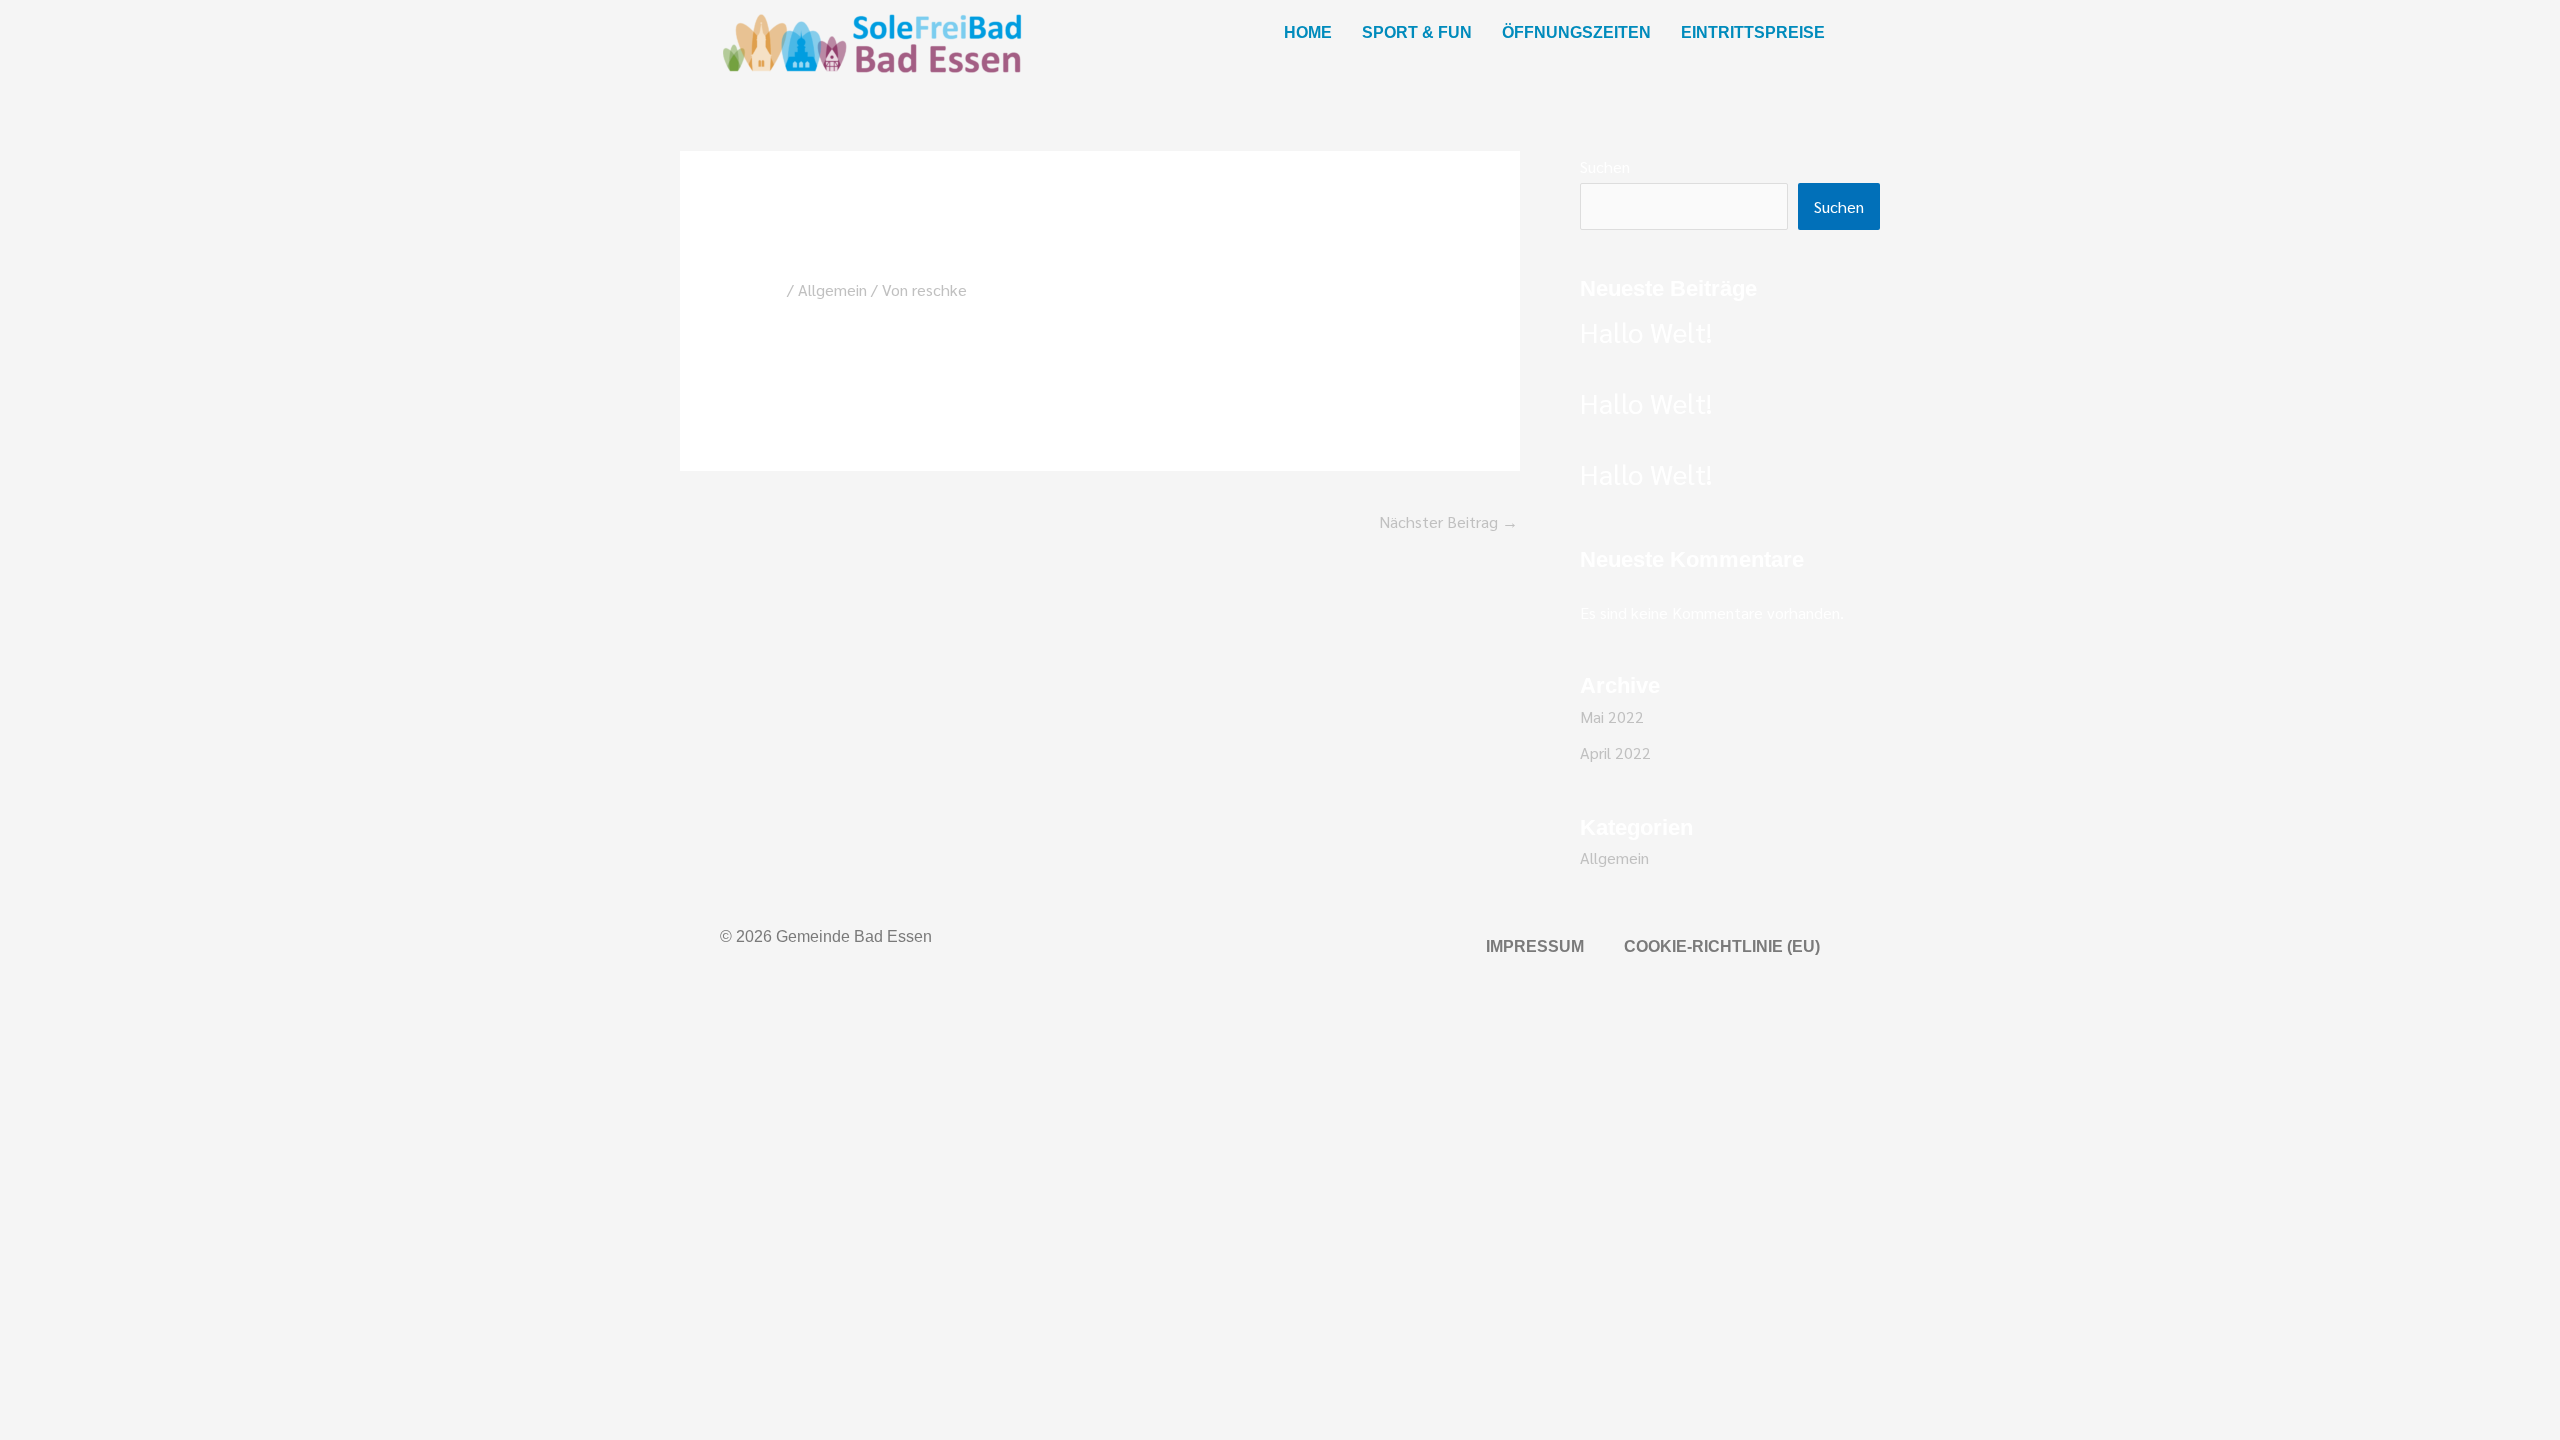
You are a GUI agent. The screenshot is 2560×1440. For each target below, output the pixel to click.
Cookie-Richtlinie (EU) (1722, 946)
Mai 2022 (1612, 716)
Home (1308, 32)
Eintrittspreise (1753, 32)
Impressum (1535, 946)
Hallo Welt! (1646, 331)
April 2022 (1615, 752)
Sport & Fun (1417, 32)
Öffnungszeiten (1576, 32)
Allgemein (832, 289)
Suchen (1605, 166)
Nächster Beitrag (1448, 521)
